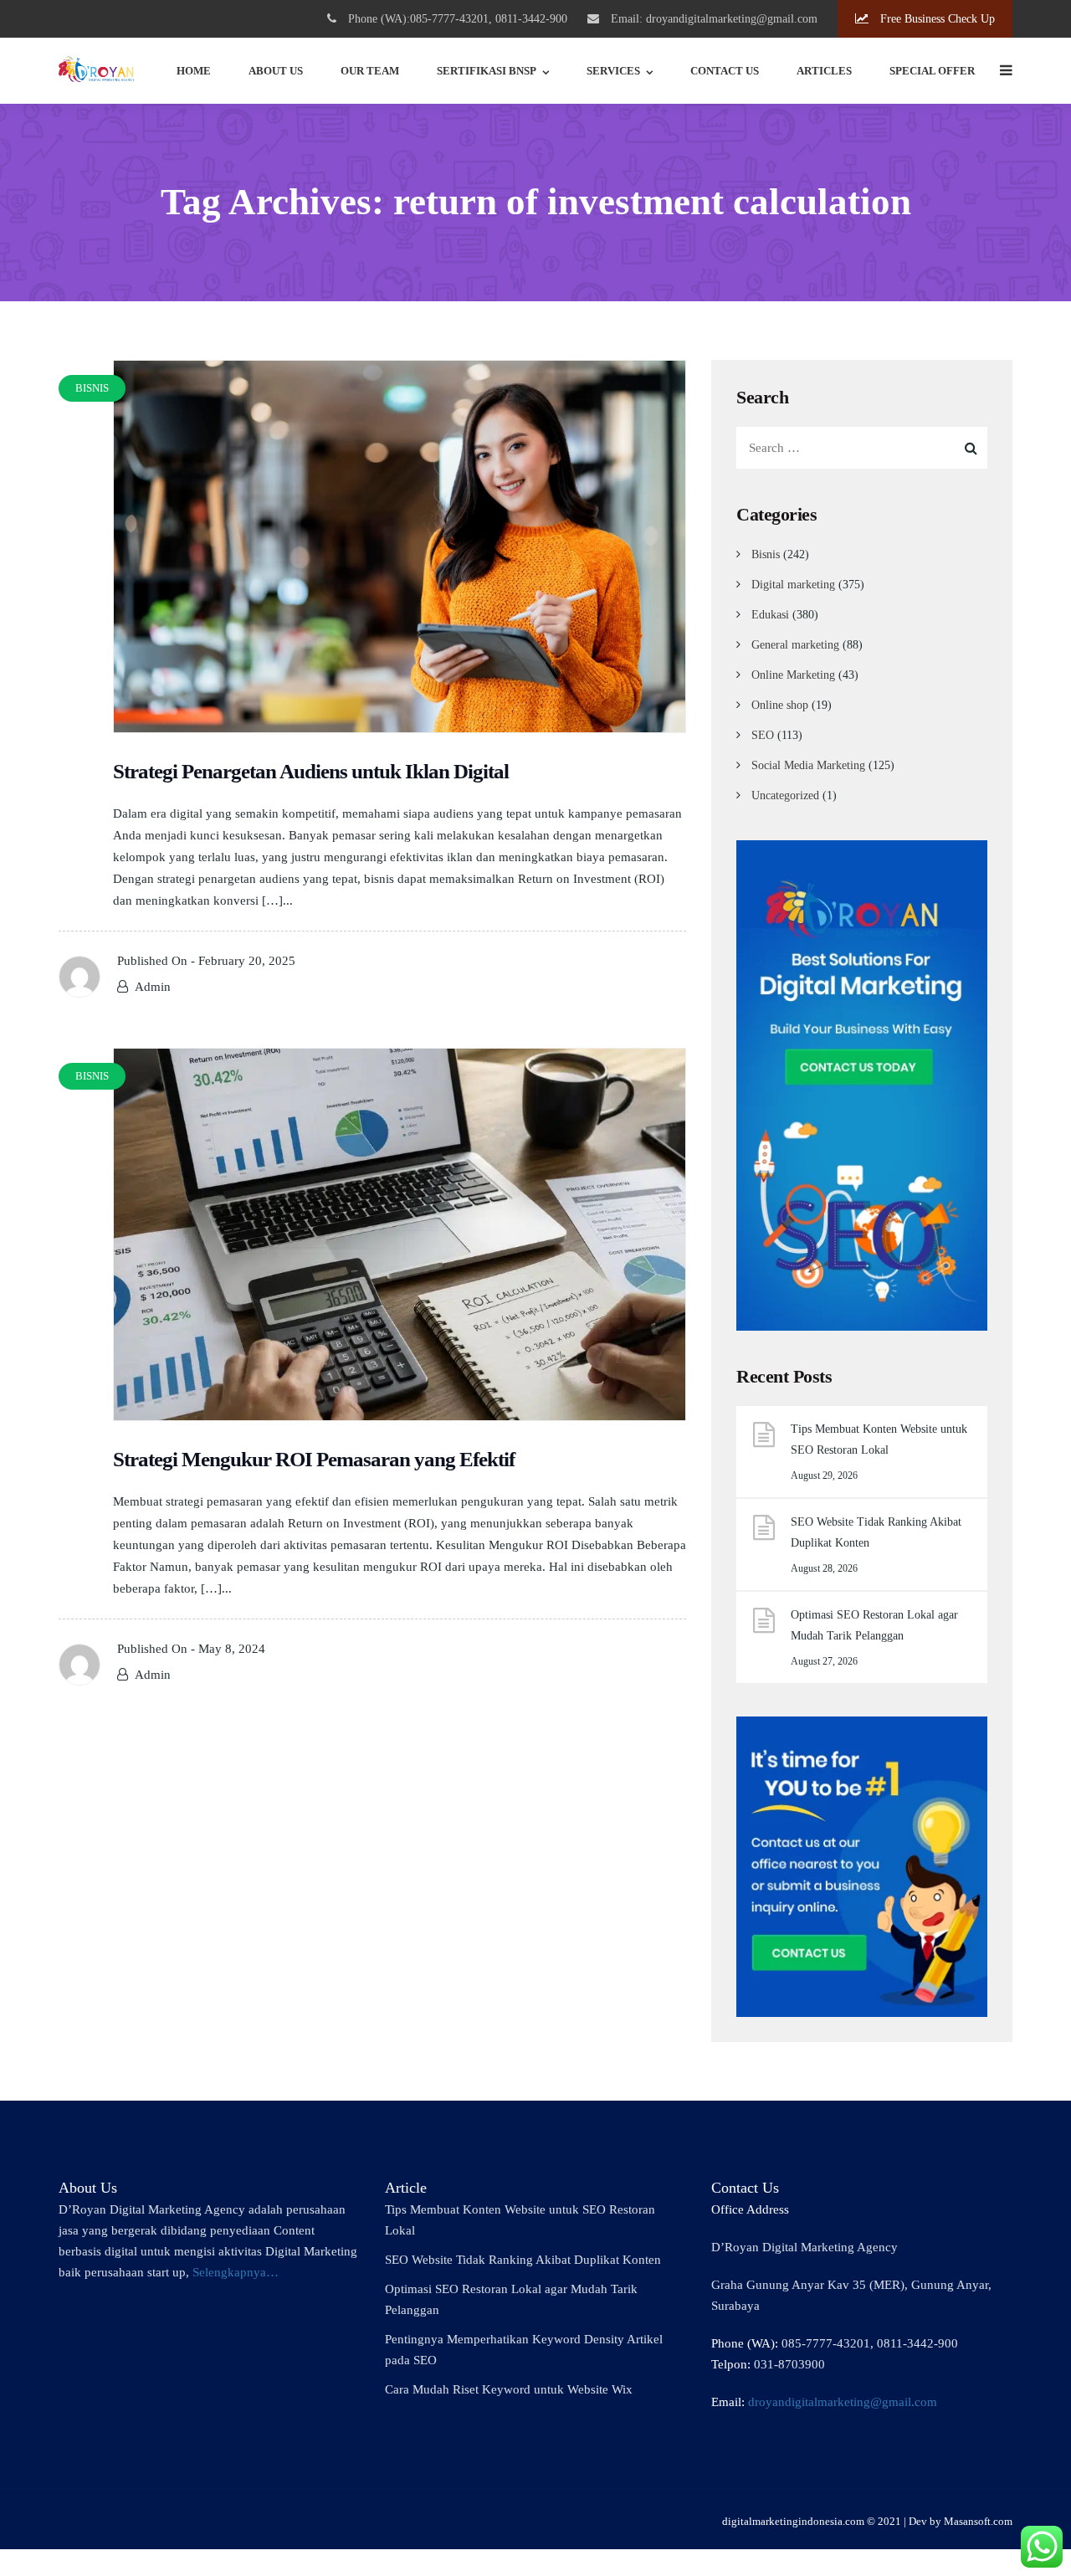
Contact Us (725, 71)
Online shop (780, 705)
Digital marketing (793, 585)
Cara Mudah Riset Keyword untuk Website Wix (509, 2389)
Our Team (370, 71)
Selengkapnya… (236, 2272)
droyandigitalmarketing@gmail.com (843, 2402)
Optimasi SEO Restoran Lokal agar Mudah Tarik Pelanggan (874, 1625)
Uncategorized (785, 795)
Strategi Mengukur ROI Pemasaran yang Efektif (314, 1459)
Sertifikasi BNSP (487, 71)
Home (194, 71)
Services (613, 71)
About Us (276, 71)
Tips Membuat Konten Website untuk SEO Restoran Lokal (879, 1439)
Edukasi (770, 615)
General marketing (795, 645)
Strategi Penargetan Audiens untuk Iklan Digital (311, 771)
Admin (153, 987)
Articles (824, 71)
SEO (763, 735)
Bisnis (766, 554)
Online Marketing (793, 675)
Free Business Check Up (936, 19)
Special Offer (932, 71)
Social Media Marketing (808, 765)
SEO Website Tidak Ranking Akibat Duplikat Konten (876, 1532)
